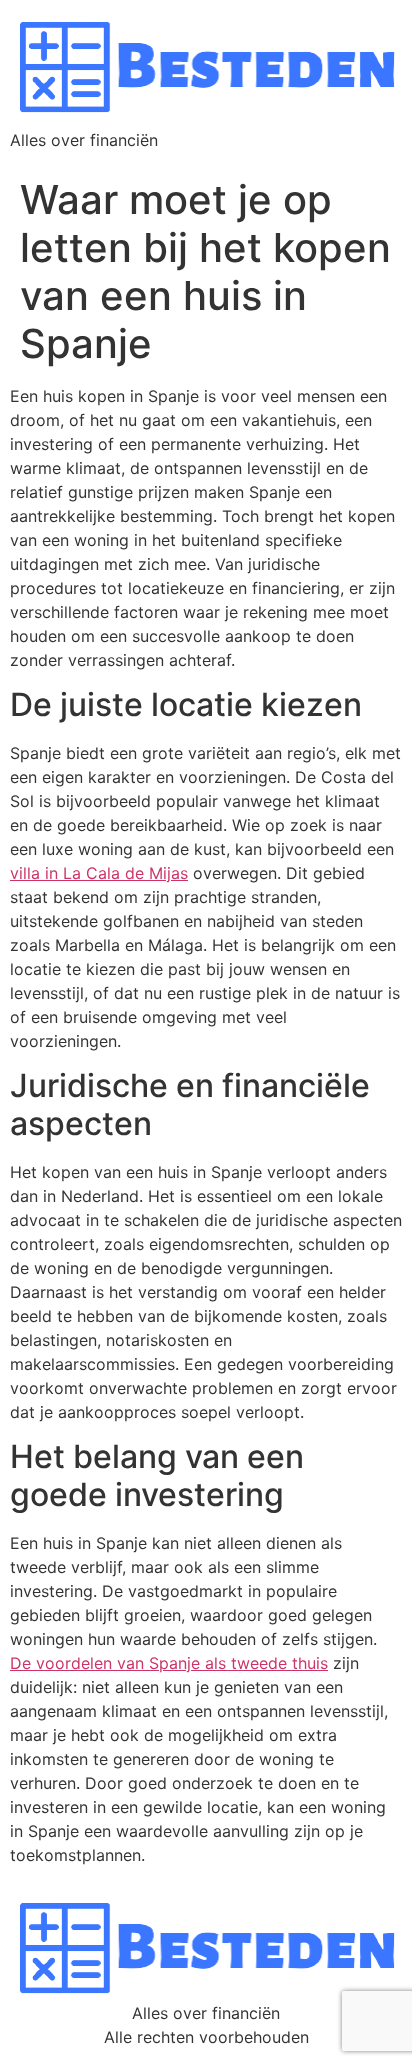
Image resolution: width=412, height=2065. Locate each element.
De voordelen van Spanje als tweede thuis (169, 1663)
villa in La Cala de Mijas (99, 873)
